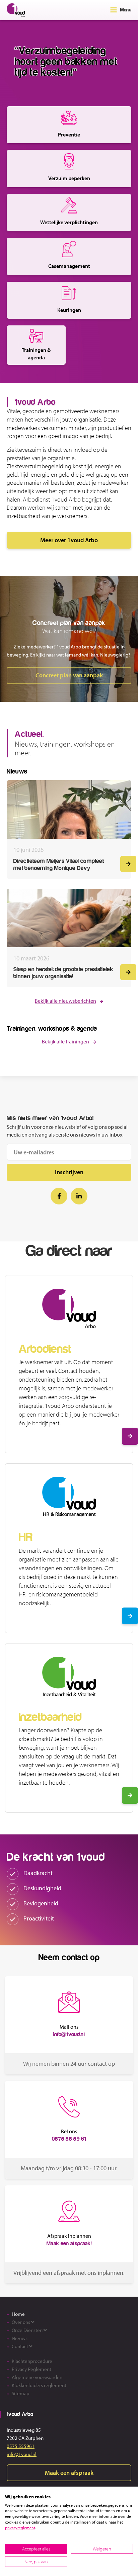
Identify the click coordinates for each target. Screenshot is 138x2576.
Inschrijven (69, 1172)
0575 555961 (21, 2446)
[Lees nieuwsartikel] (128, 864)
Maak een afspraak (69, 2473)
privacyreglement (20, 2528)
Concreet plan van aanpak (69, 675)
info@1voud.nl (22, 2454)
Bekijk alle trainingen (65, 1041)
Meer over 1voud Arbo (69, 540)
